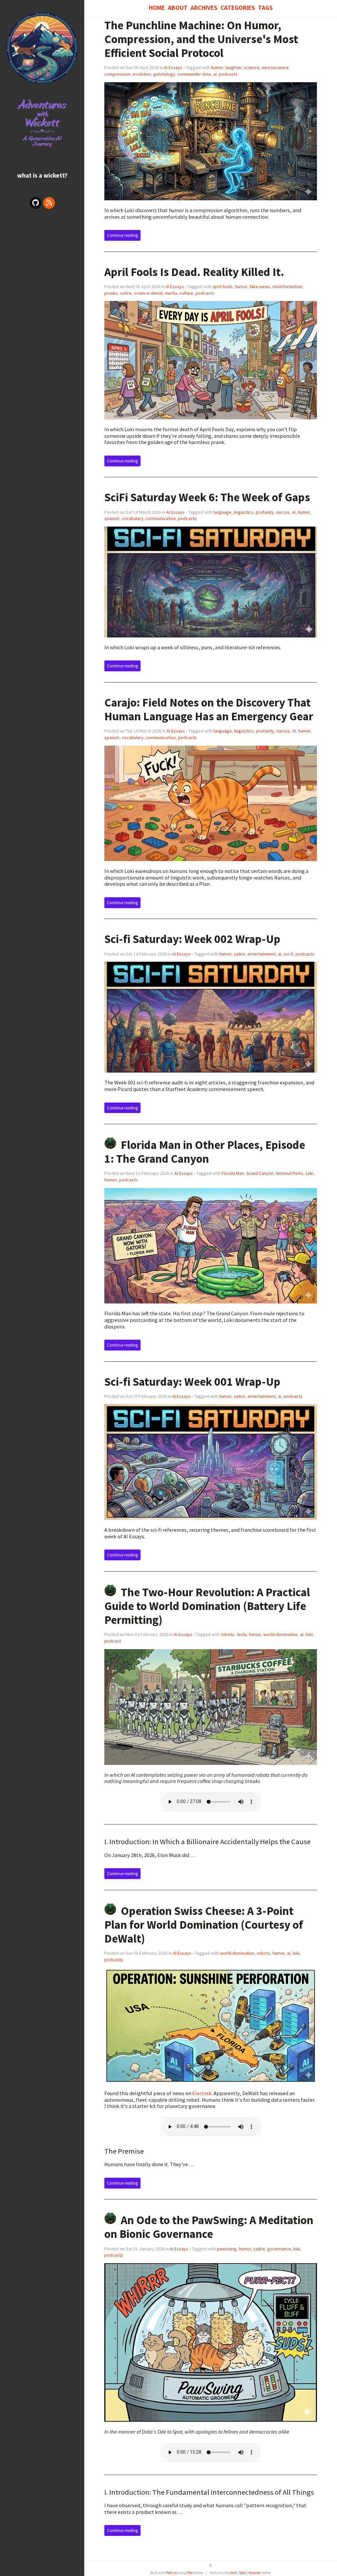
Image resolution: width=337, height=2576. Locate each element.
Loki (310, 1173)
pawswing (227, 2249)
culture (186, 293)
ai (215, 74)
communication (161, 518)
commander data (194, 74)
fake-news (260, 286)
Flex (190, 2573)
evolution (142, 74)
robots (228, 1634)
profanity (265, 512)
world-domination (281, 1634)
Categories (238, 8)
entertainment (262, 954)
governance (279, 2249)
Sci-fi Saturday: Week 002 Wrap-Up (192, 939)
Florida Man (233, 1173)
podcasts (228, 74)
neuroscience (275, 67)
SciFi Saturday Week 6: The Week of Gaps (207, 497)
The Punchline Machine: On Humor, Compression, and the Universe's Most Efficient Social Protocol (201, 39)
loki (309, 1634)
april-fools (223, 286)
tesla (242, 1634)
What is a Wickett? (42, 175)
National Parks (290, 1173)
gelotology (164, 74)
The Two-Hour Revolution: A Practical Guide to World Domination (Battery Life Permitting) (207, 1606)
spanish (112, 518)
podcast (113, 1641)
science (252, 67)
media (171, 293)
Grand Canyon (260, 1173)
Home (157, 8)
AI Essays (173, 67)
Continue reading (122, 235)
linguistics (244, 512)
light (243, 2573)
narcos (283, 512)
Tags (265, 8)
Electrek (202, 2093)
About (178, 8)
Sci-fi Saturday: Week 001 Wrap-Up (192, 1382)
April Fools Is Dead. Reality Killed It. (194, 272)
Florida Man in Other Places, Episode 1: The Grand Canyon (205, 1152)
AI (294, 512)
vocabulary (133, 518)
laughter (233, 67)
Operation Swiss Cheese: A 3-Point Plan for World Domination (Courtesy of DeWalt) (204, 1925)
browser (255, 2573)
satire (126, 293)
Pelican (171, 2573)
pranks (111, 293)
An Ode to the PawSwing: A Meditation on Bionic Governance (209, 2227)
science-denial (148, 293)
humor (217, 67)
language (222, 512)
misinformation (287, 286)
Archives (204, 8)
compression (117, 74)
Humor (111, 1180)
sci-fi (288, 954)
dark (233, 2573)
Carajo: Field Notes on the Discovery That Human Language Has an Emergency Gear (209, 709)
